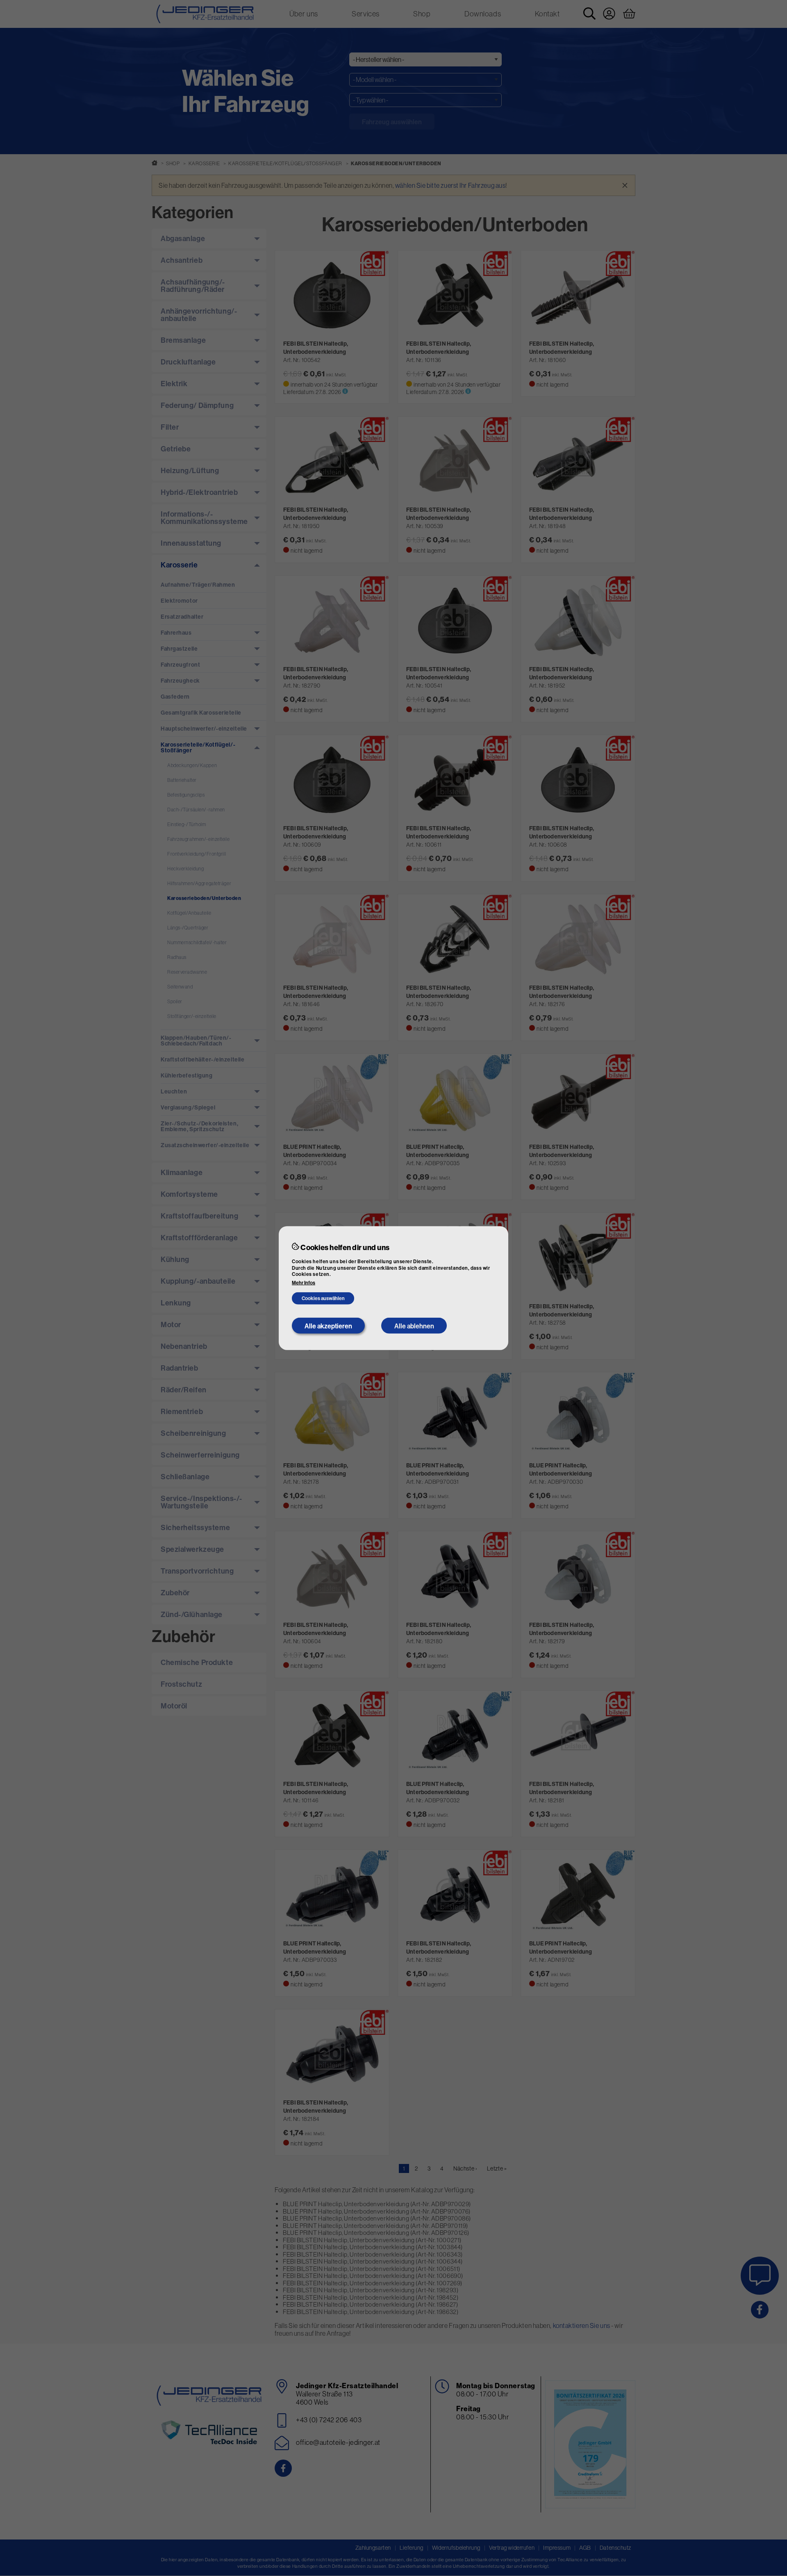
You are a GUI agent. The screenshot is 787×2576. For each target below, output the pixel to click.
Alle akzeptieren (328, 1326)
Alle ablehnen (414, 1326)
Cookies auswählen (323, 1298)
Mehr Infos (304, 1283)
